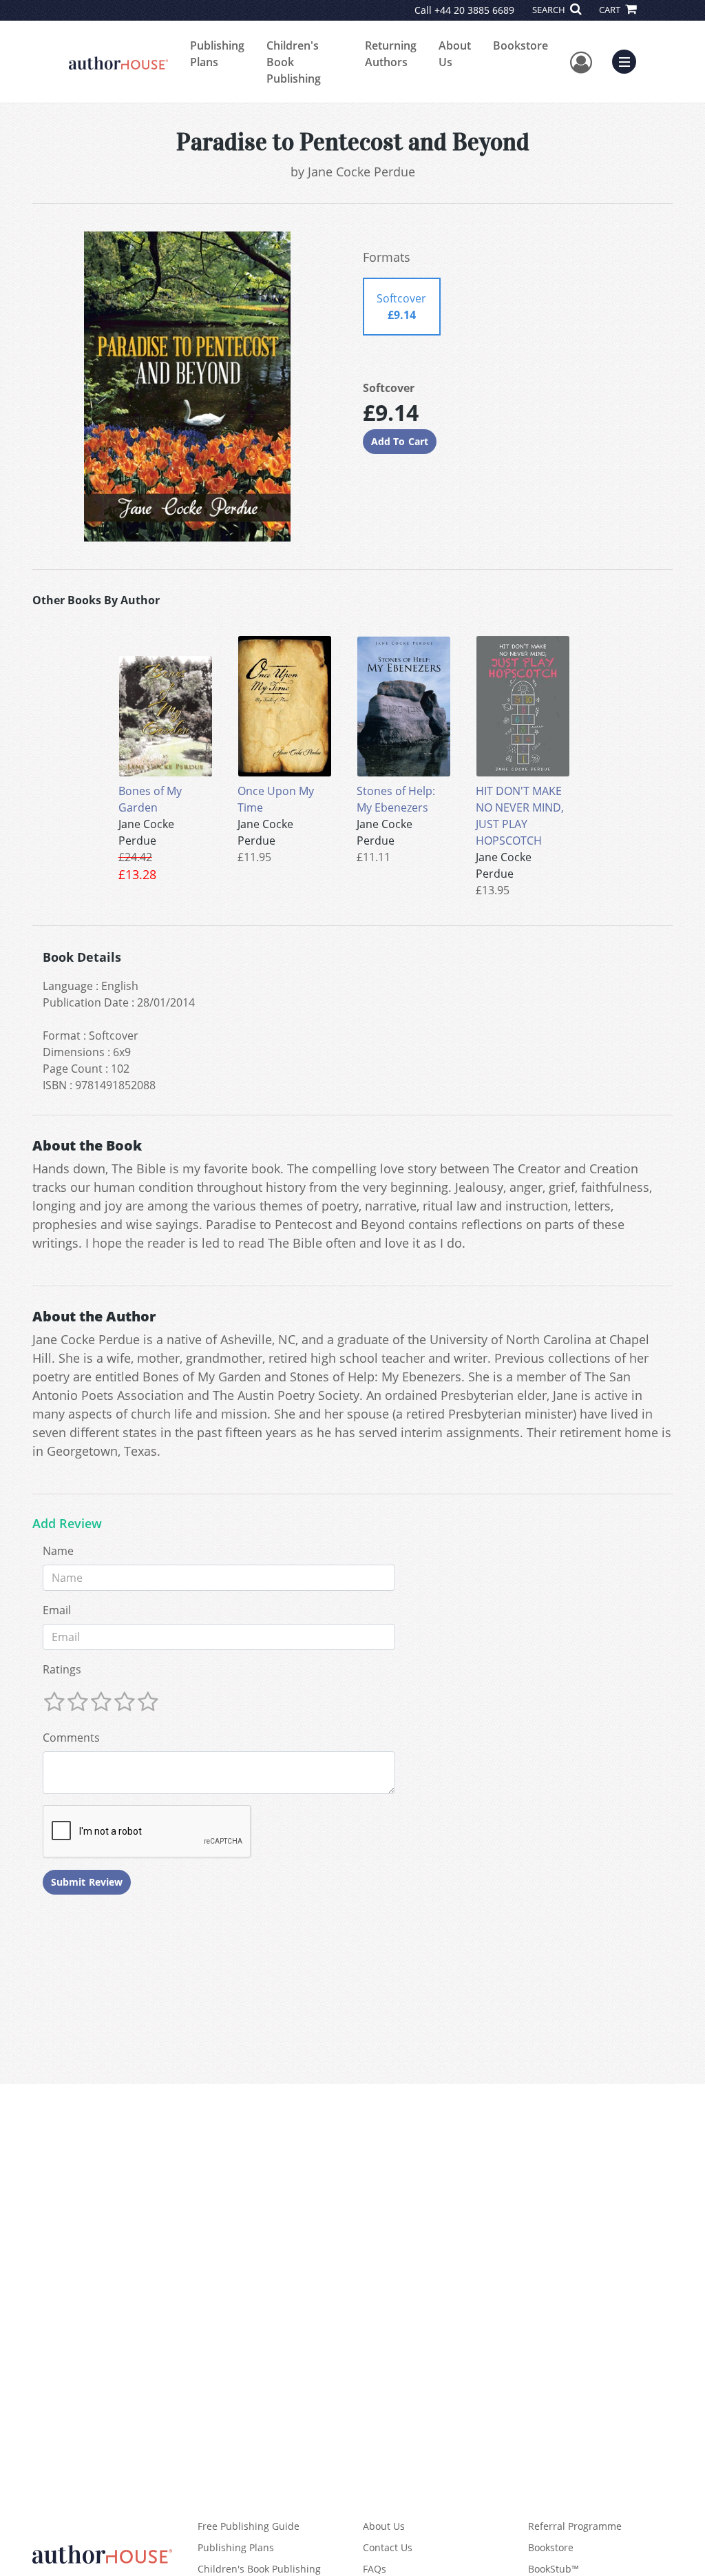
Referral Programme (575, 2526)
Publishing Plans (217, 54)
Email (57, 1610)
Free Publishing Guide (249, 2526)
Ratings (62, 1669)
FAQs (375, 2569)
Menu (629, 60)
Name (58, 1551)
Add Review (67, 1524)
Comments (71, 1738)
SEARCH (550, 10)
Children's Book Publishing (294, 62)
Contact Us (388, 2547)
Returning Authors (391, 54)
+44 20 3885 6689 (474, 10)
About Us (455, 54)
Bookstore (520, 45)
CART (611, 10)
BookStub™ (554, 2569)
